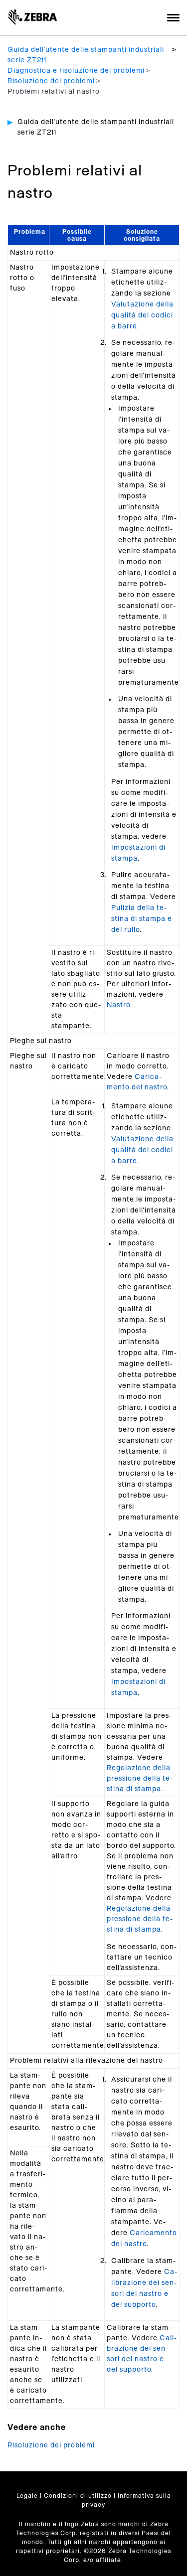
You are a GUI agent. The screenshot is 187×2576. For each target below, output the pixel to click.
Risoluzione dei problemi (51, 81)
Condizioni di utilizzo (78, 2496)
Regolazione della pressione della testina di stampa (140, 1779)
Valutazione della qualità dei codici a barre (142, 315)
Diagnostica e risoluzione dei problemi (76, 71)
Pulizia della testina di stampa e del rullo (142, 919)
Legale (27, 2496)
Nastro (118, 1005)
